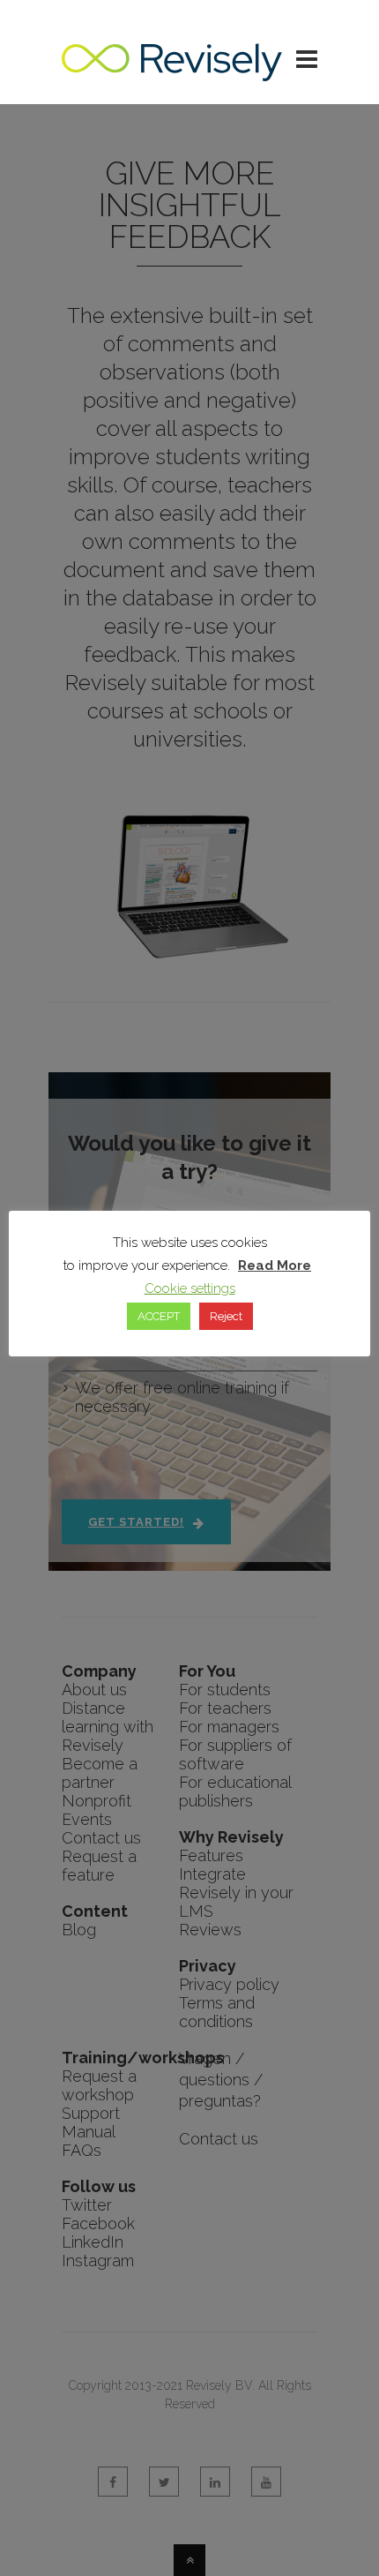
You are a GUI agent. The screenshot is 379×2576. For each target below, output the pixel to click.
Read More (275, 1265)
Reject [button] (226, 1316)
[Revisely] (172, 72)
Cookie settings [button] (190, 1288)
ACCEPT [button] (159, 1316)
